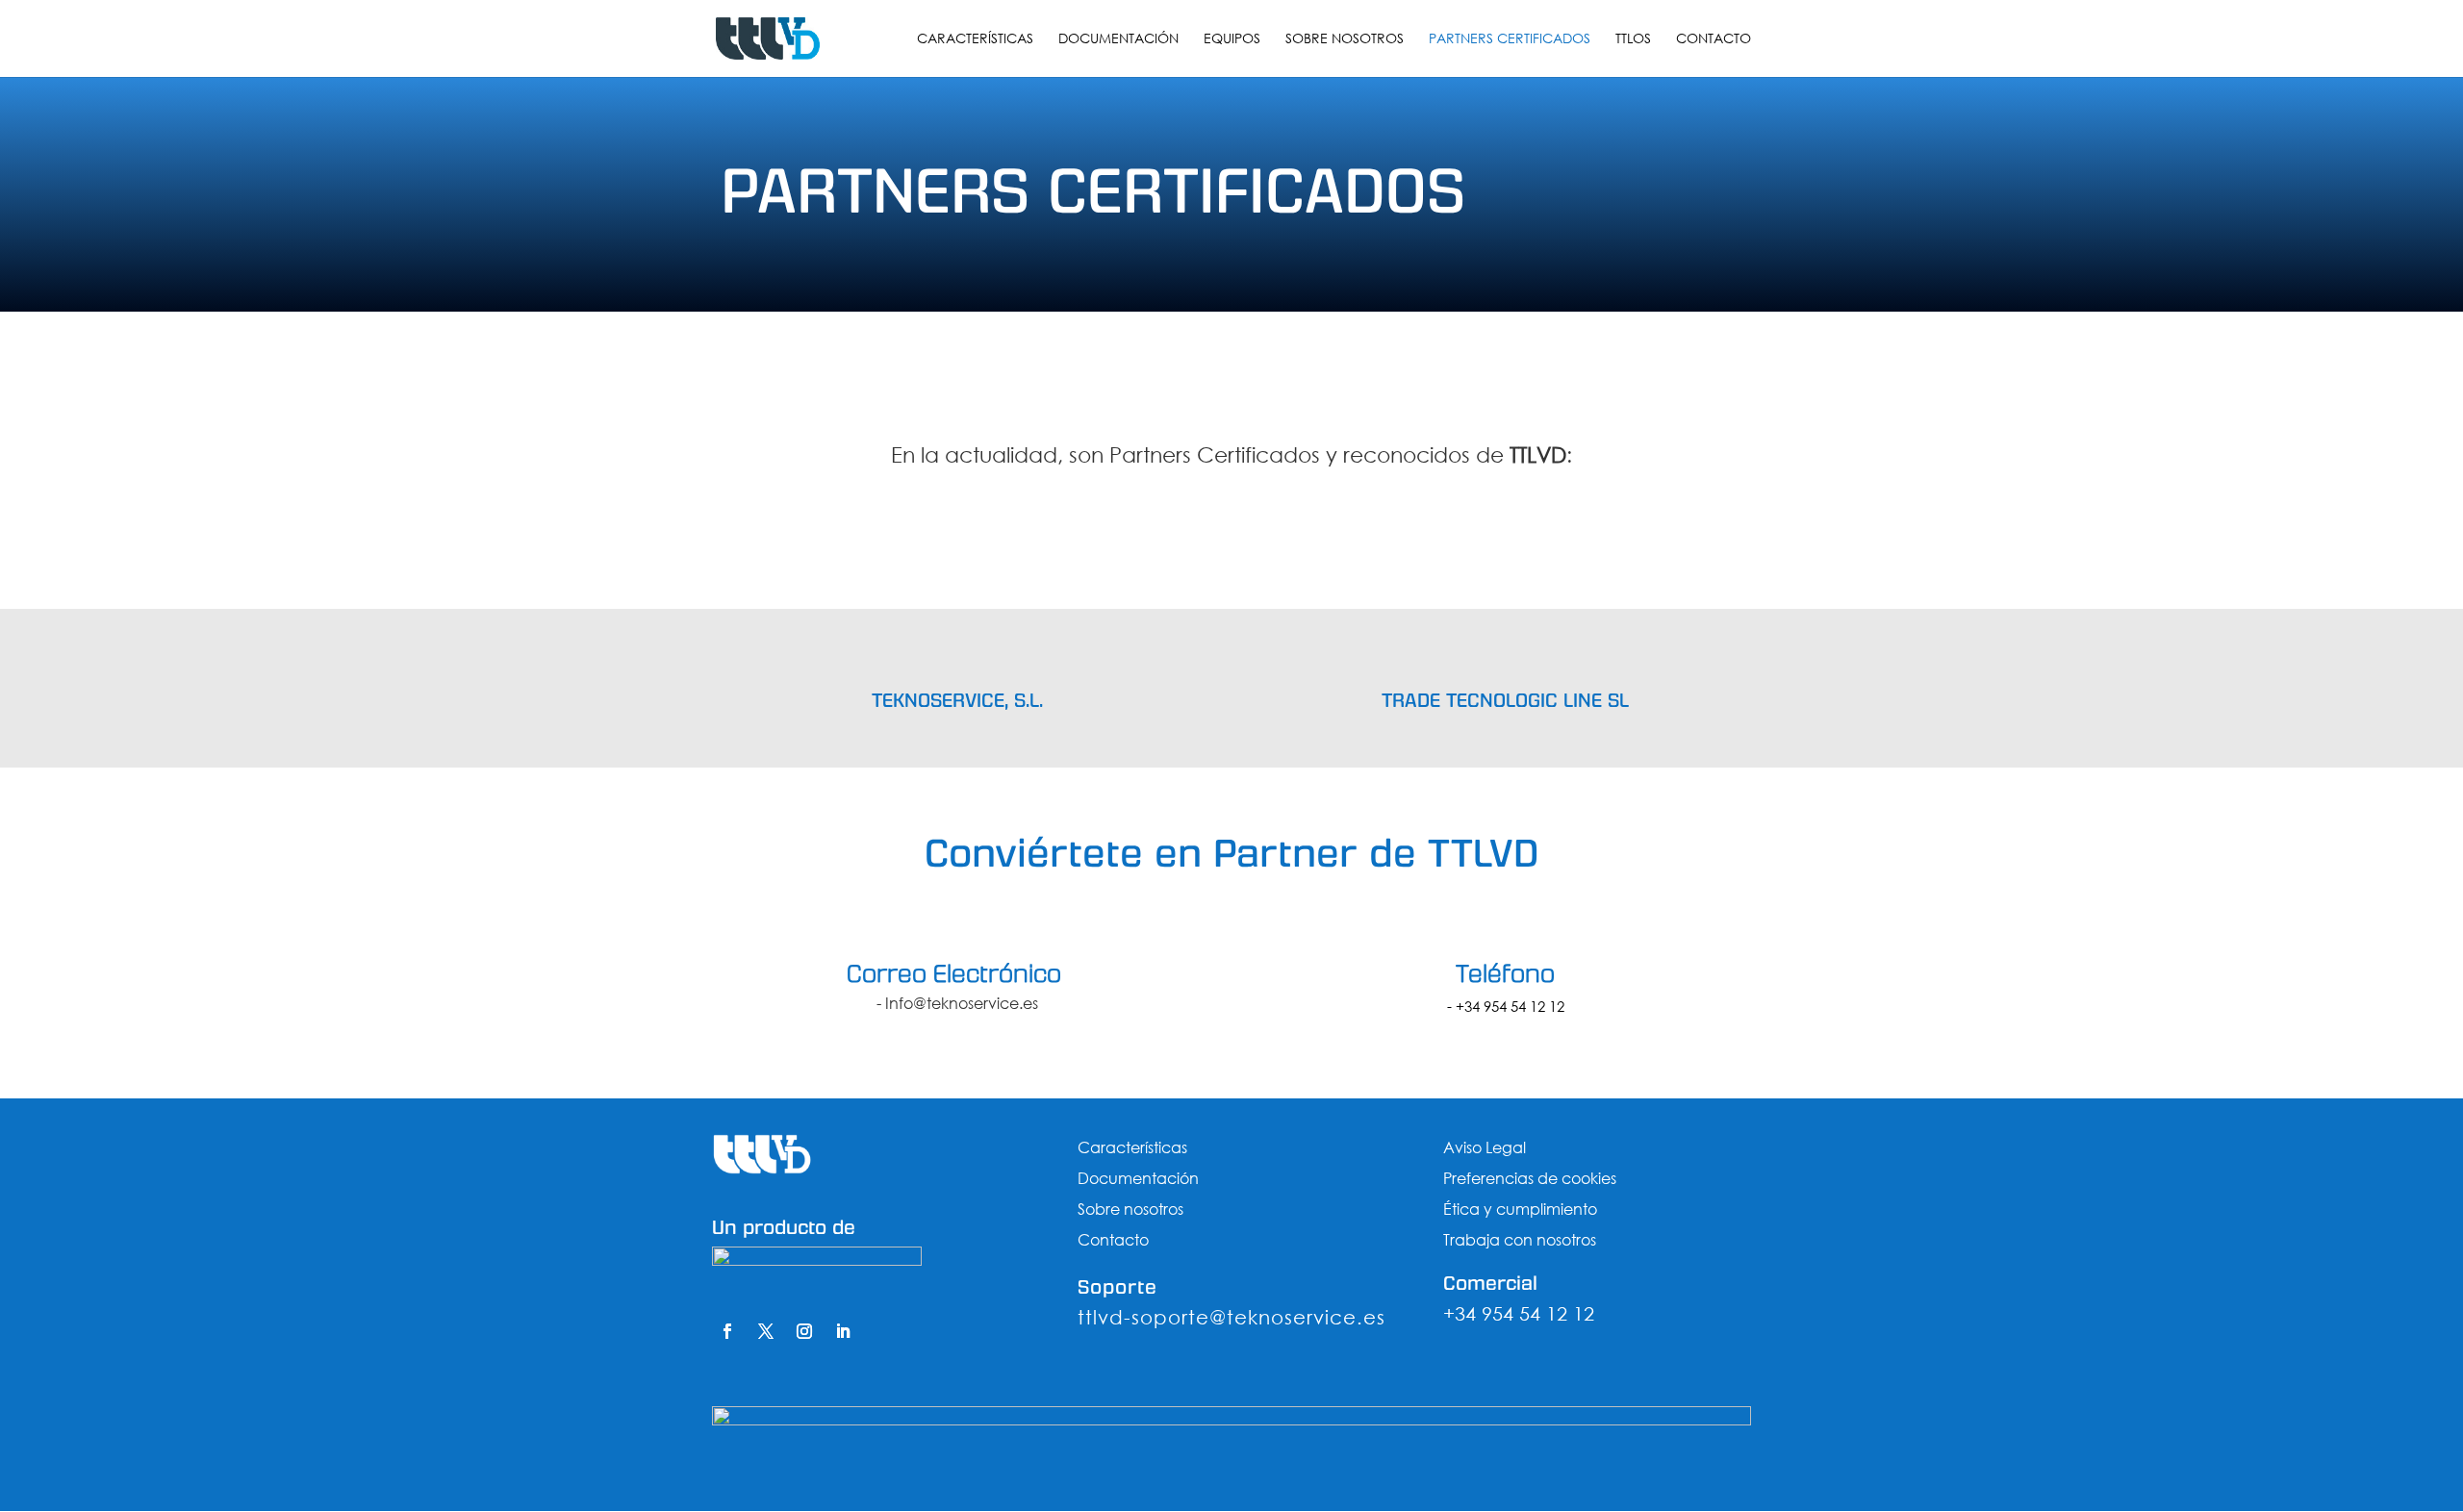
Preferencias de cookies (1530, 1178)
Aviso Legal (1485, 1147)
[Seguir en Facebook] (727, 1331)
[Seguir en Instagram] (804, 1331)
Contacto (1714, 39)
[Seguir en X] (766, 1331)
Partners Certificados (1510, 39)
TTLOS (1633, 39)
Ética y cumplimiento (1520, 1209)
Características (975, 39)
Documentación (1118, 39)
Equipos (1232, 39)
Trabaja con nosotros (1520, 1239)
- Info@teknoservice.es (957, 1003)
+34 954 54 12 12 (1510, 1006)
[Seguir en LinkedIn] (843, 1331)
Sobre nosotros (1345, 39)
